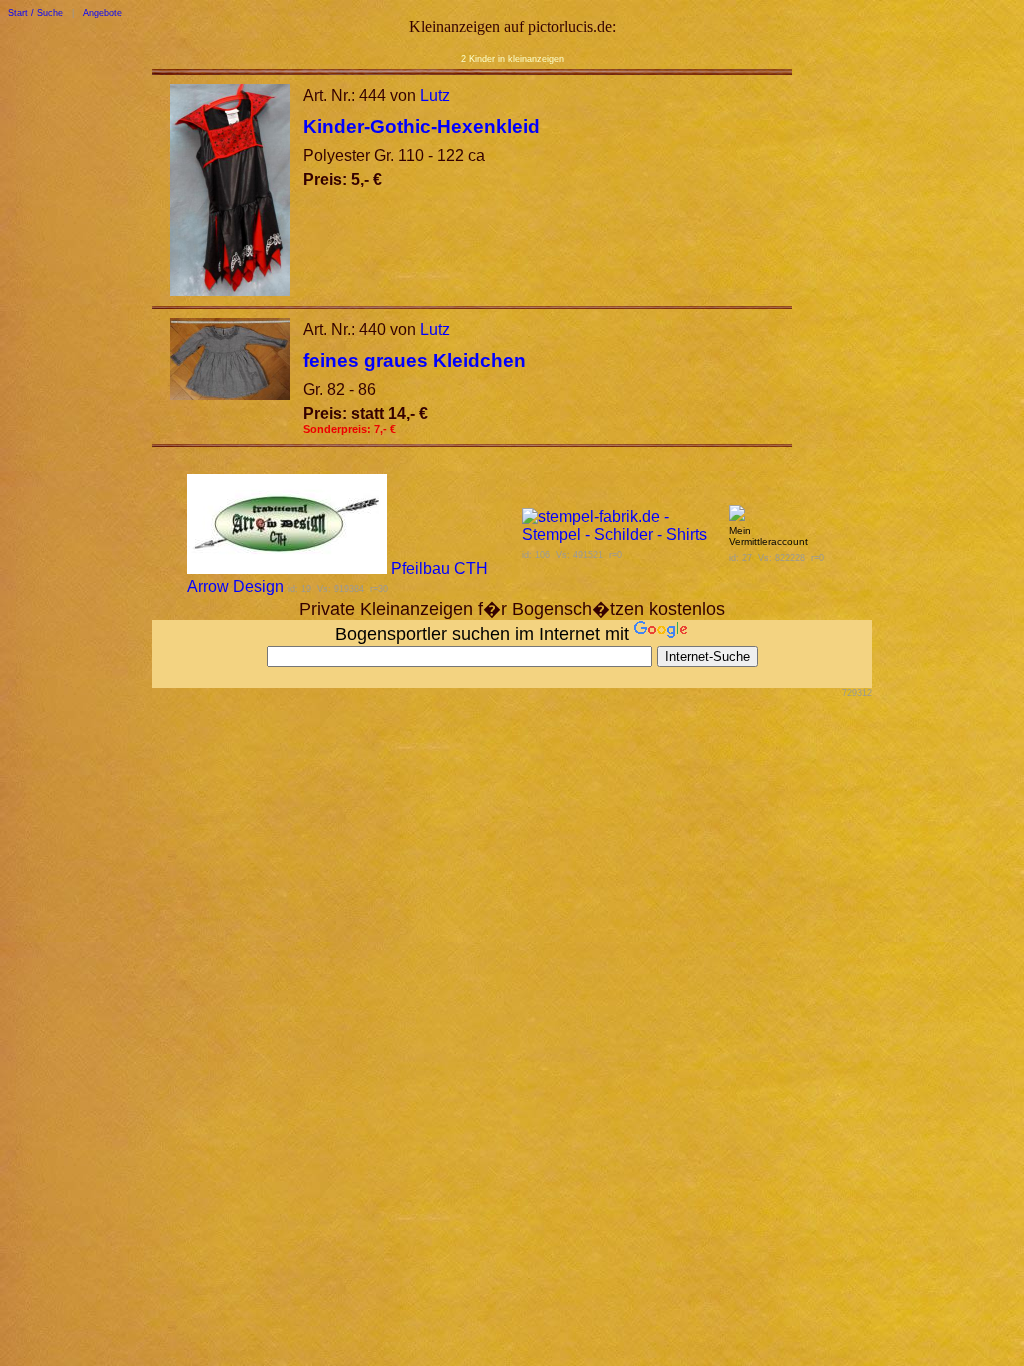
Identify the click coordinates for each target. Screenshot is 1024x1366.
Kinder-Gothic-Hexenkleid (421, 126)
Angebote (102, 13)
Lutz (435, 95)
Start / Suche (35, 13)
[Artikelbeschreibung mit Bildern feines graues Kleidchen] (230, 394)
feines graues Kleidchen (414, 360)
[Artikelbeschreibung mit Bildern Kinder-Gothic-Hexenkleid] (230, 290)
